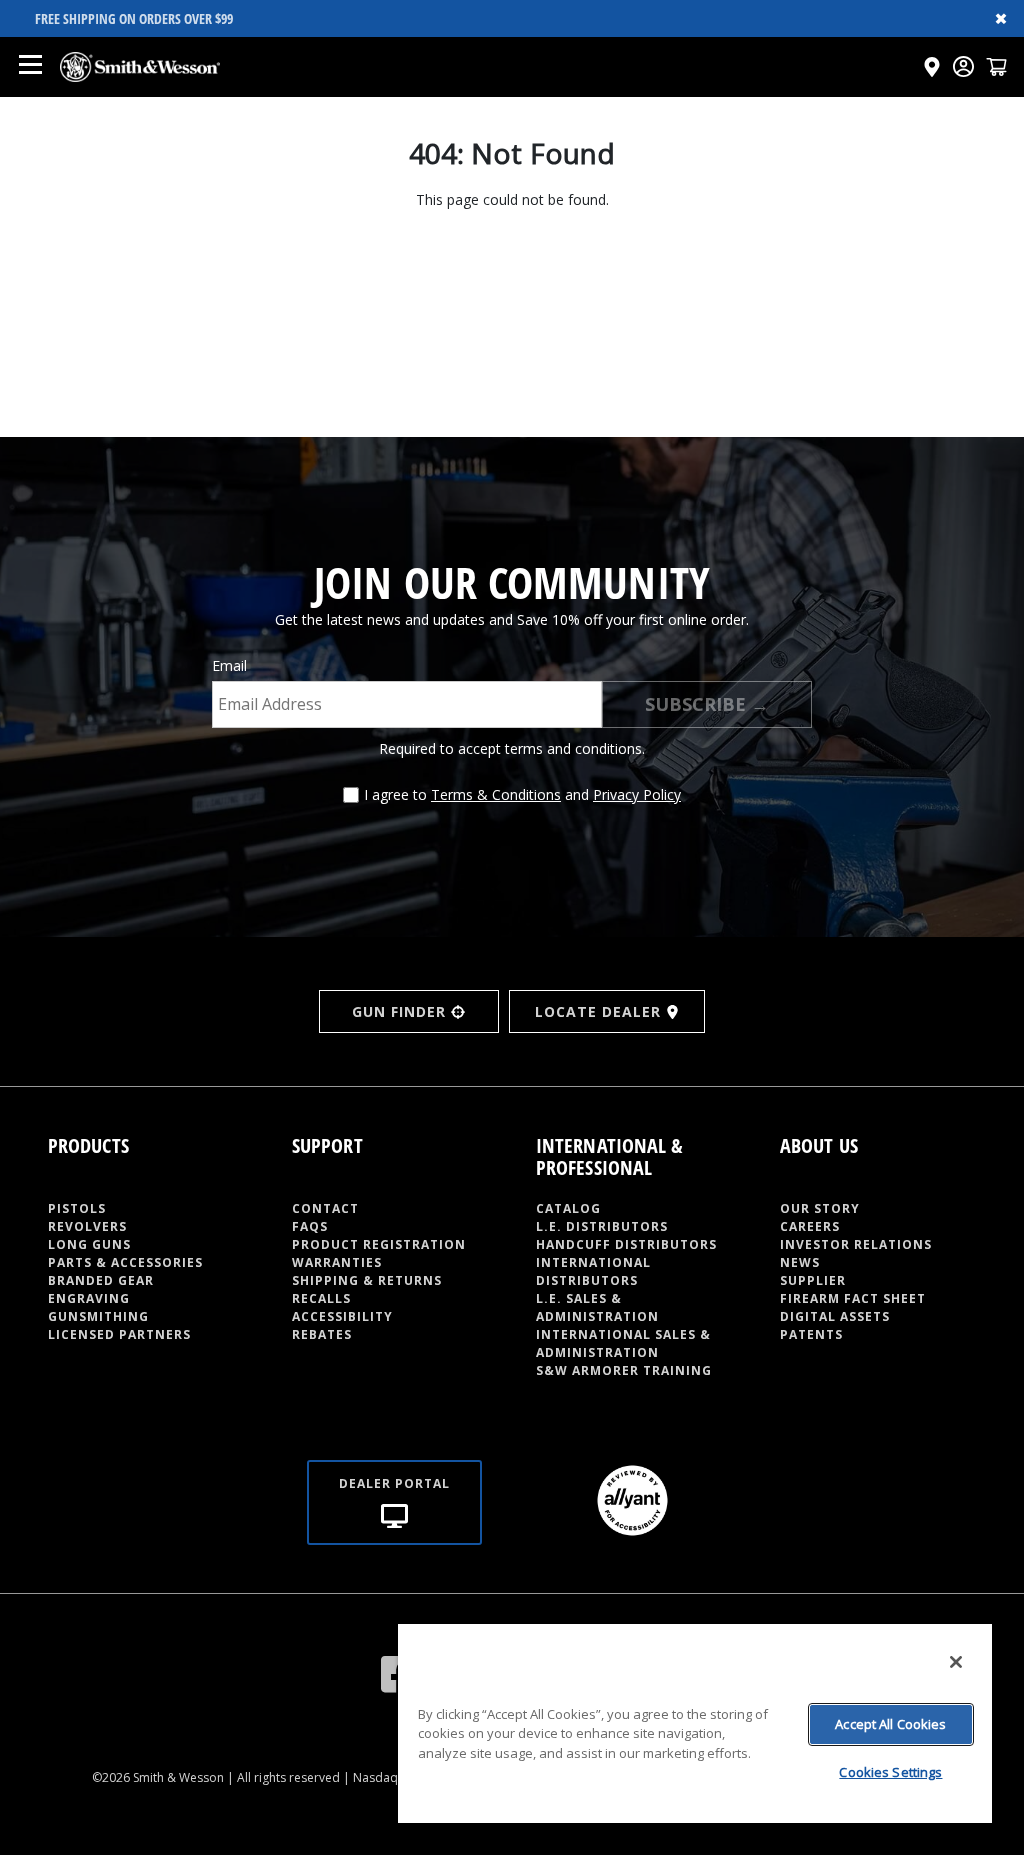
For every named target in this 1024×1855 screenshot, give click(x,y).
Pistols (77, 1208)
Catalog (568, 1208)
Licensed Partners (119, 1334)
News (800, 1262)
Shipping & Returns (367, 1280)
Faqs (310, 1226)
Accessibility (342, 1316)
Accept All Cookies (890, 1724)
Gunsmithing (98, 1316)
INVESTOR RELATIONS (856, 1244)
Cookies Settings (890, 1772)
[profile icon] (963, 66)
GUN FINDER (399, 1011)
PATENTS (811, 1334)
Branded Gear (101, 1280)
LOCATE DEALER (598, 1011)
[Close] (956, 1662)
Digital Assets (835, 1316)
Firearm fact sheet (853, 1298)
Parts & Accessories (125, 1262)
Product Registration (379, 1244)
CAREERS (810, 1226)
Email (229, 665)
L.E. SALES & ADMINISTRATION (597, 1307)
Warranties (337, 1262)
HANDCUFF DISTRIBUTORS (626, 1244)
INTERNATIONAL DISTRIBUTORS (593, 1271)
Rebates (322, 1334)
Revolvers (87, 1226)
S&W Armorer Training (624, 1370)
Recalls (321, 1298)
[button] (996, 66)
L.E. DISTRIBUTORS (602, 1226)
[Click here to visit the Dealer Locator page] (932, 67)
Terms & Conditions (496, 794)
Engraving (89, 1298)
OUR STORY (820, 1208)
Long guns (89, 1244)
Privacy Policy (637, 794)
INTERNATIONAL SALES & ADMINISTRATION (623, 1343)
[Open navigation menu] (30, 67)
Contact (325, 1208)
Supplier (813, 1280)
